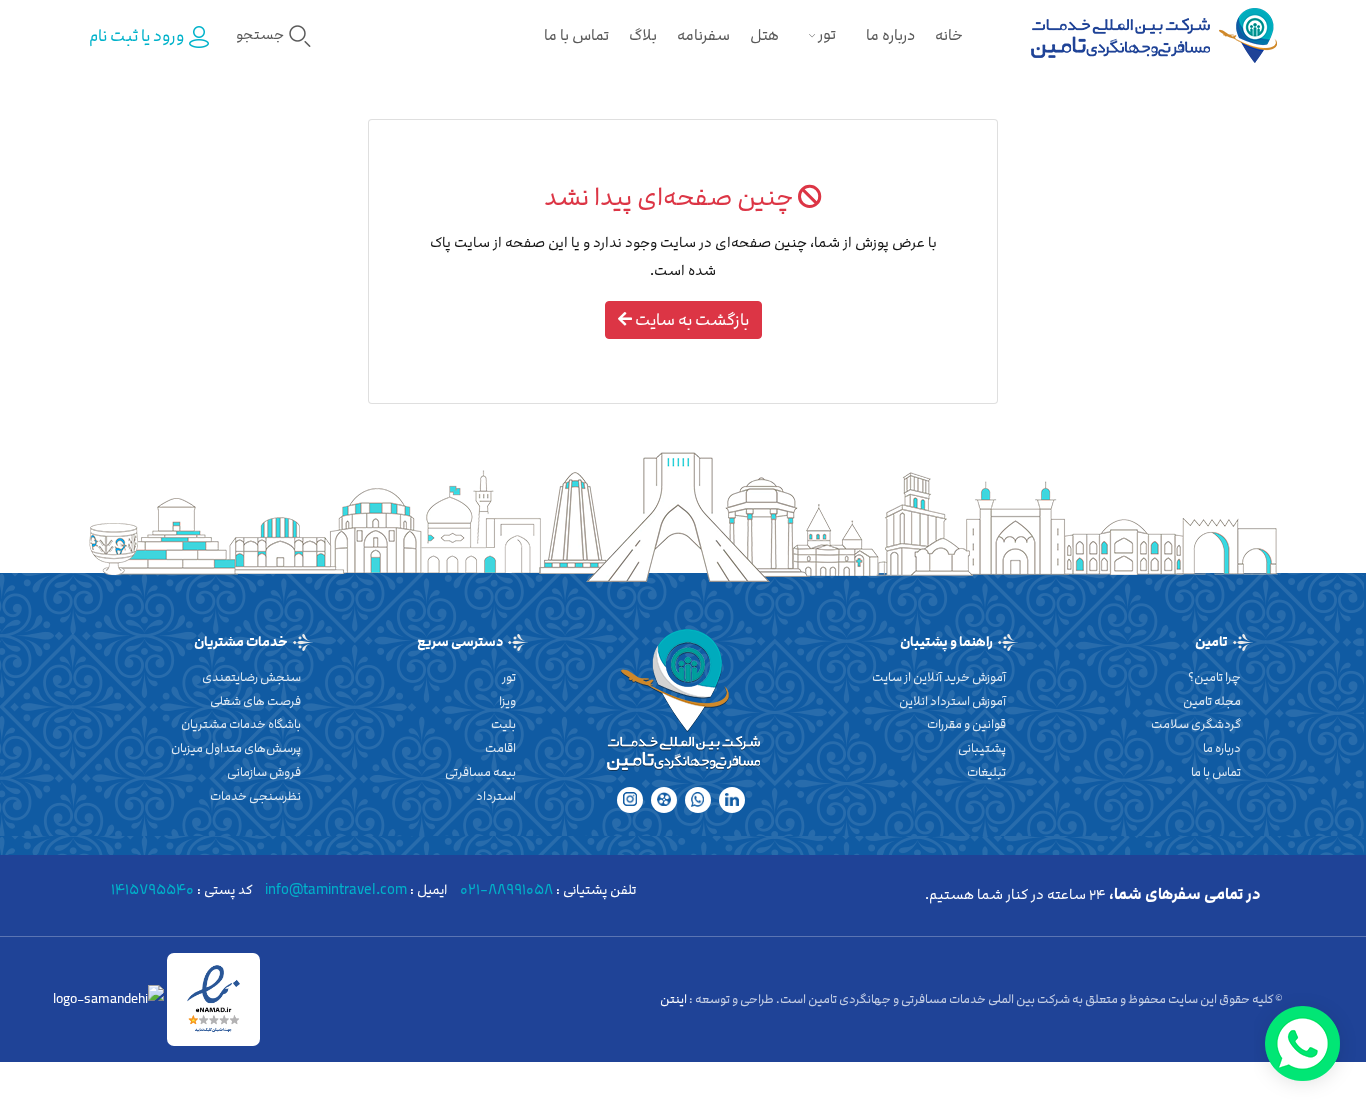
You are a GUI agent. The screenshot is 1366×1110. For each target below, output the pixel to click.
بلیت (503, 724)
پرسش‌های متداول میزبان (236, 748)
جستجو (261, 34)
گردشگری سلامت (1196, 724)
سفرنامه (703, 35)
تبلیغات (986, 772)
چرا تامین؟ (1214, 677)
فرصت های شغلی (255, 701)
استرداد (496, 796)
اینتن (674, 999)
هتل (764, 35)
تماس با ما (576, 35)
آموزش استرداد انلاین (952, 701)
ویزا (507, 701)
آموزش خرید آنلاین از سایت (939, 677)
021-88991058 (506, 889)
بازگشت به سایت (690, 320)
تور (825, 34)
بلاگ (643, 35)
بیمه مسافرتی (480, 772)
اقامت (500, 748)
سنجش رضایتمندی (251, 677)
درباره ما (890, 35)
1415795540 (152, 889)
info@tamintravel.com (336, 889)
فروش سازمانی (264, 772)
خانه (949, 35)
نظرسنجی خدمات (255, 796)
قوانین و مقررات (966, 724)
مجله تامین (1212, 701)
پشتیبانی (982, 748)
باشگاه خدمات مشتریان (241, 724)
